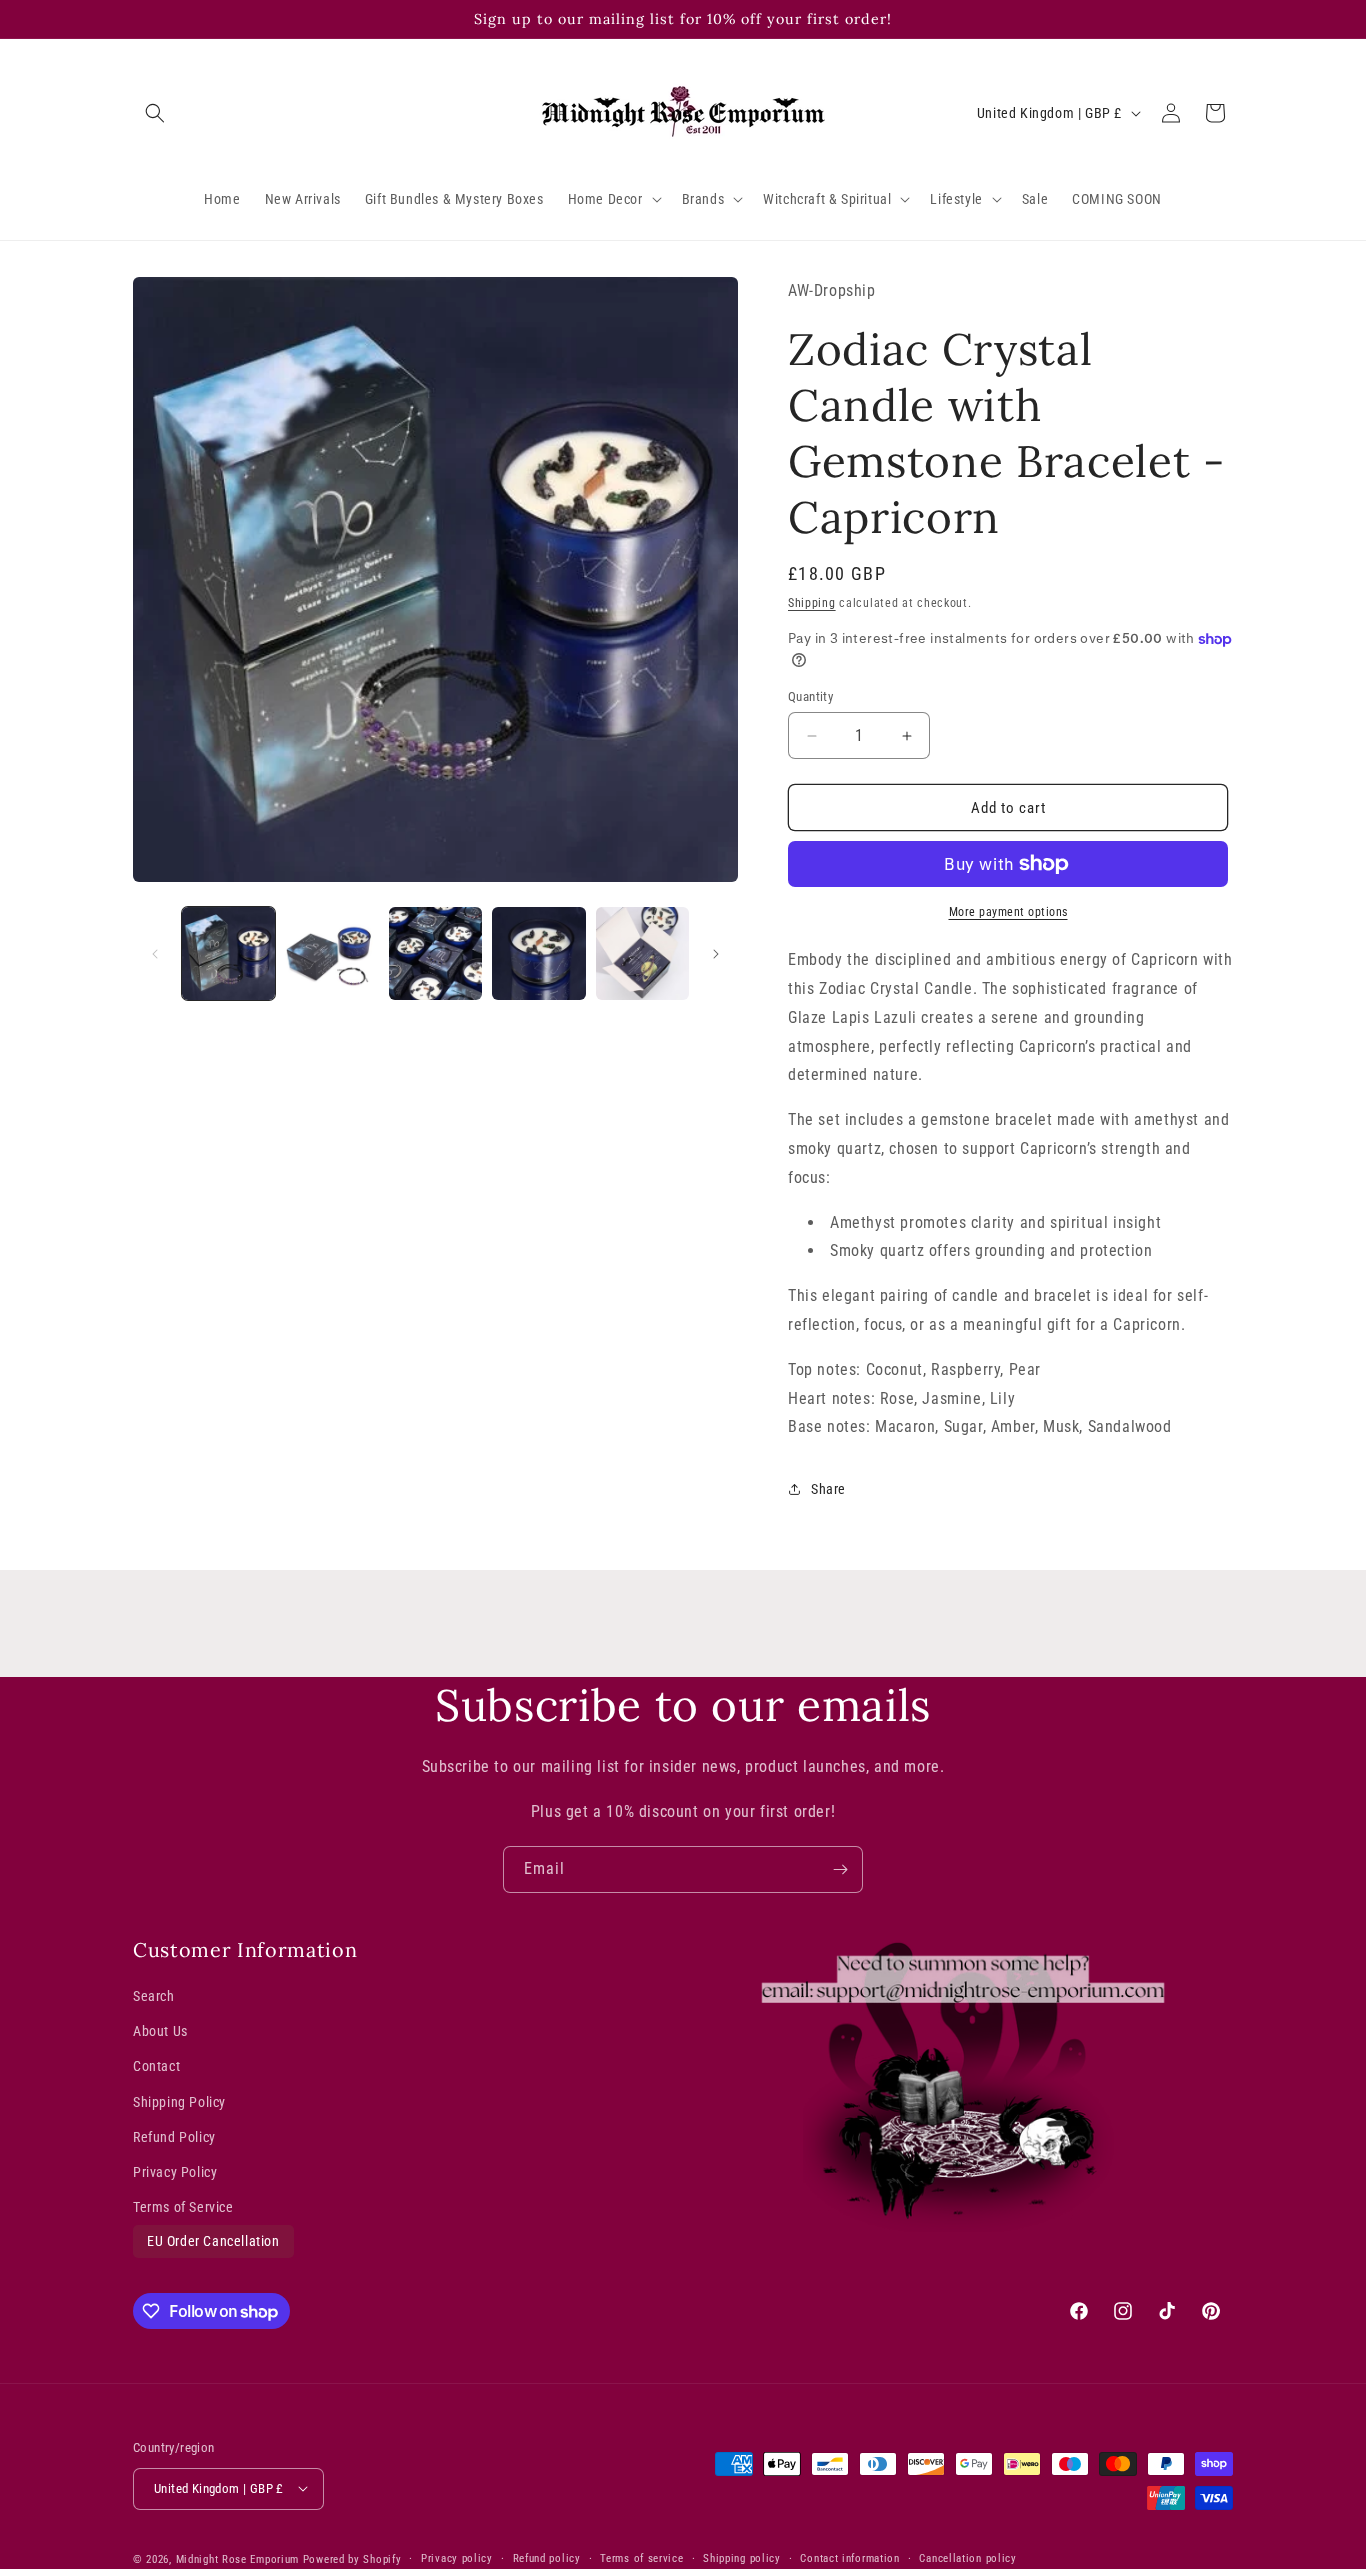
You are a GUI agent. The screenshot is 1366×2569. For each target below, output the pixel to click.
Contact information (849, 2557)
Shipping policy (742, 2557)
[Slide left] (155, 954)
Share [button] (828, 1489)
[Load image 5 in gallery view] (642, 953)
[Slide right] (716, 954)
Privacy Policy (175, 2172)
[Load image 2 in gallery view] (331, 953)
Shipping (812, 603)
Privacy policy (457, 2557)
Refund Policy (174, 2137)
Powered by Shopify (352, 2558)
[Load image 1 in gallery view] (228, 953)
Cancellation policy (967, 2557)
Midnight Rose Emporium (237, 2558)
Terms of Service (183, 2207)
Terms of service (641, 2557)
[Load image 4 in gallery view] (538, 953)
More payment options (1008, 912)
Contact (156, 2067)
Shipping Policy (179, 2102)
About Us (160, 2032)
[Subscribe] (840, 1869)
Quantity (810, 696)
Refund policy (547, 2557)
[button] (155, 113)
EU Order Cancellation (213, 2242)
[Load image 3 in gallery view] (435, 953)
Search (154, 1996)
